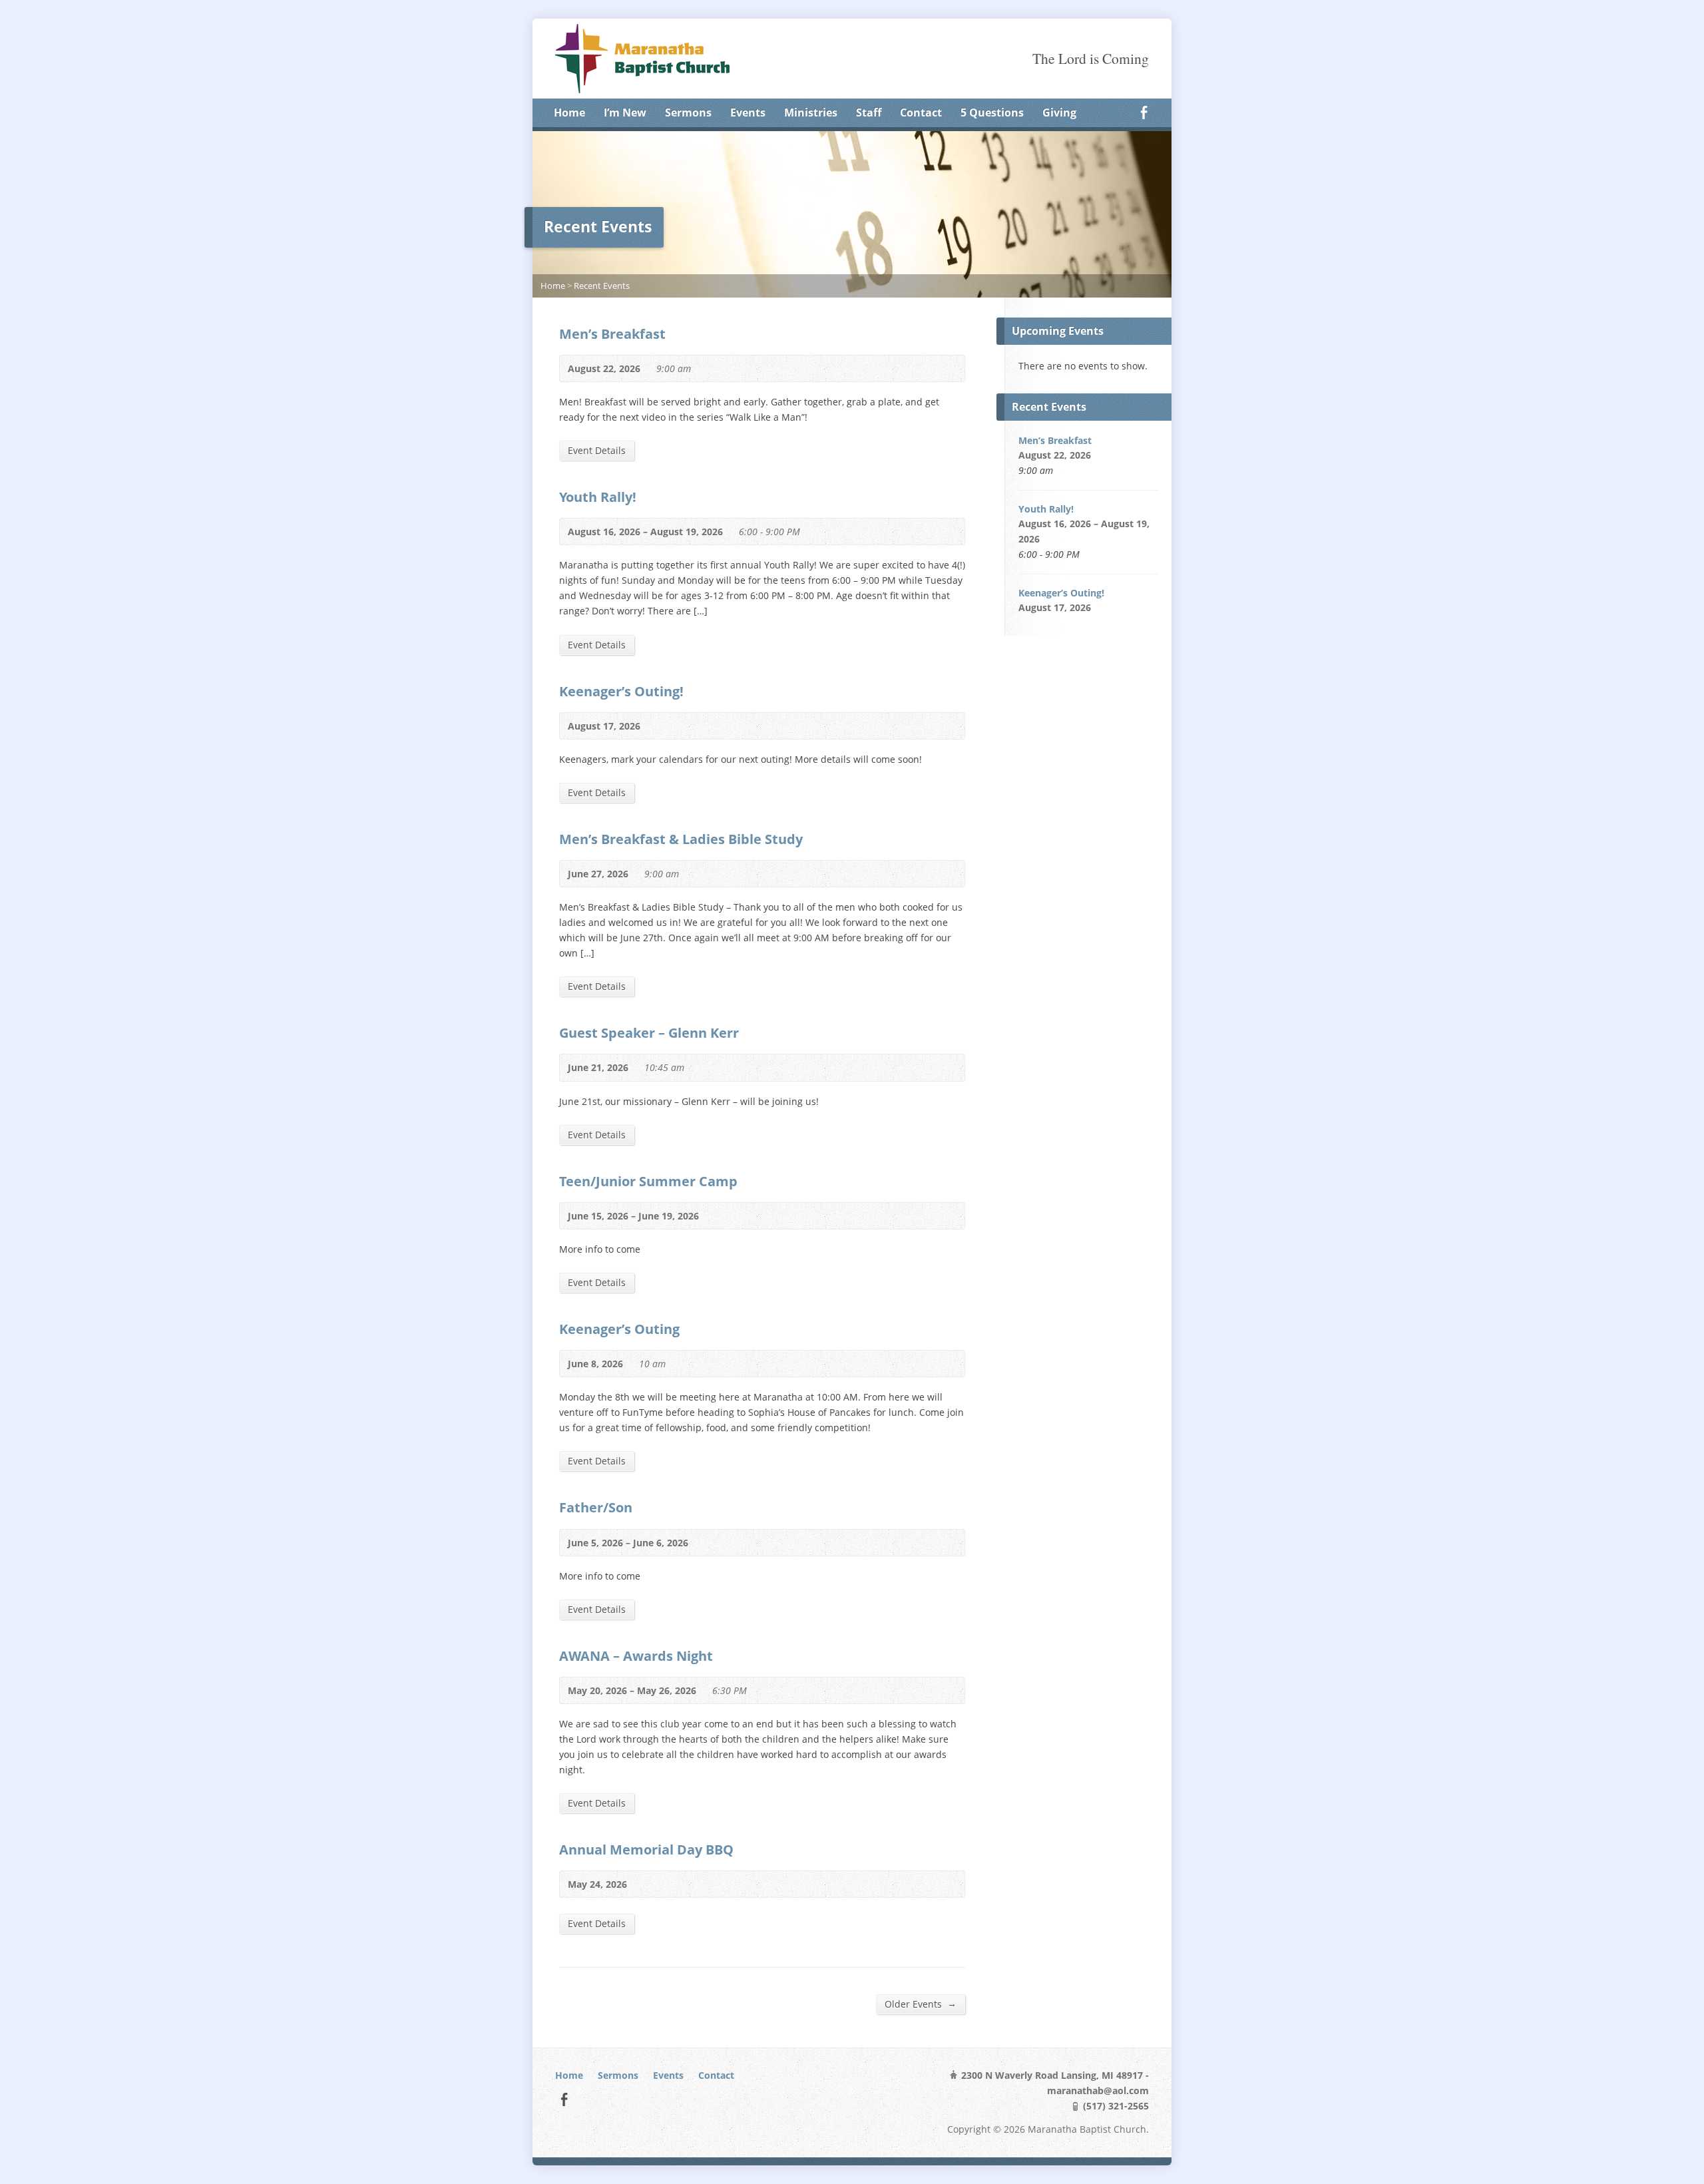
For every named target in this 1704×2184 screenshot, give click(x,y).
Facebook (1144, 112)
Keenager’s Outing (619, 1329)
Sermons (688, 112)
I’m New (625, 112)
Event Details (597, 450)
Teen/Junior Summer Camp (648, 1181)
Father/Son (596, 1507)
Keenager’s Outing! (621, 691)
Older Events (921, 2004)
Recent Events (602, 286)
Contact (921, 112)
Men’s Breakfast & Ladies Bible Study (683, 839)
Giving (1059, 112)
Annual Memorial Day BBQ (646, 1849)
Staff (869, 112)
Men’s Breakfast (612, 333)
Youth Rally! (599, 497)
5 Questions (992, 112)
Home (569, 112)
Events (748, 112)
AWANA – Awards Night (636, 1655)
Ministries (811, 112)
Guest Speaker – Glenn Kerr (649, 1032)
